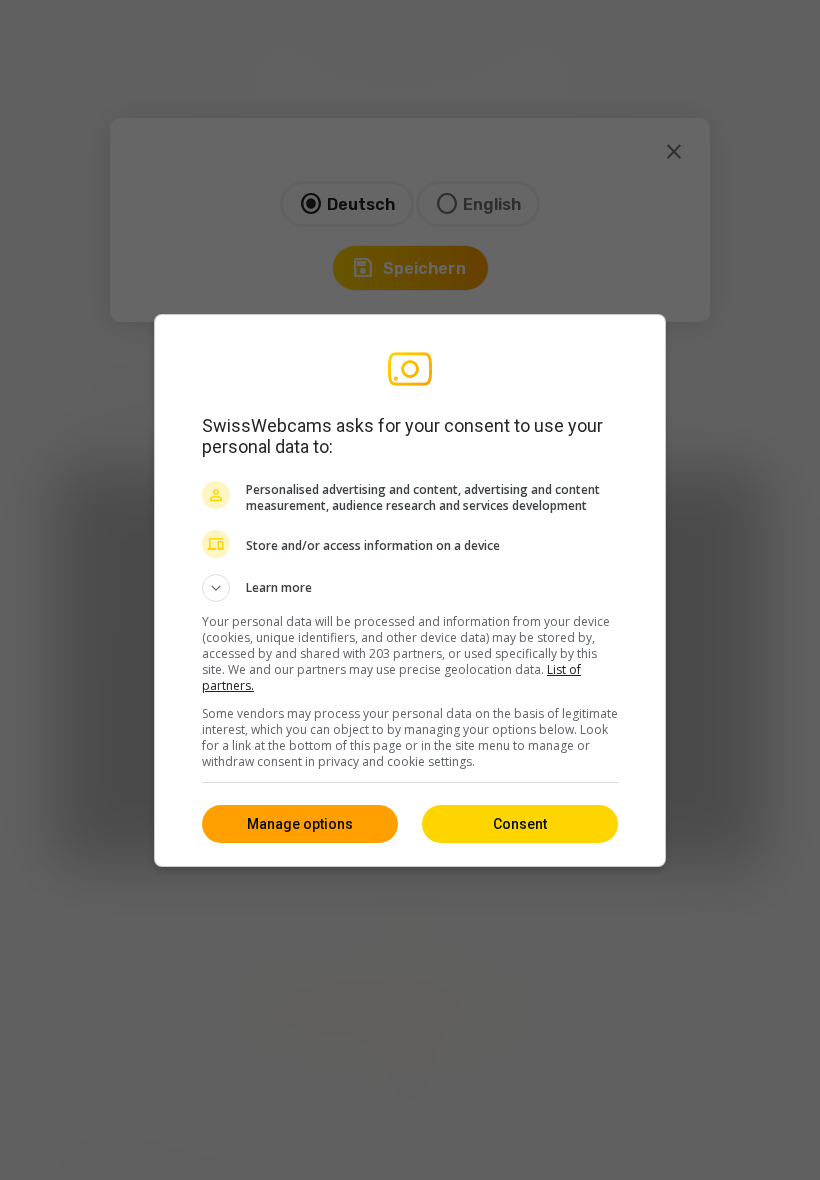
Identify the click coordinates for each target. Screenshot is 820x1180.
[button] (410, 588)
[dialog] (410, 590)
